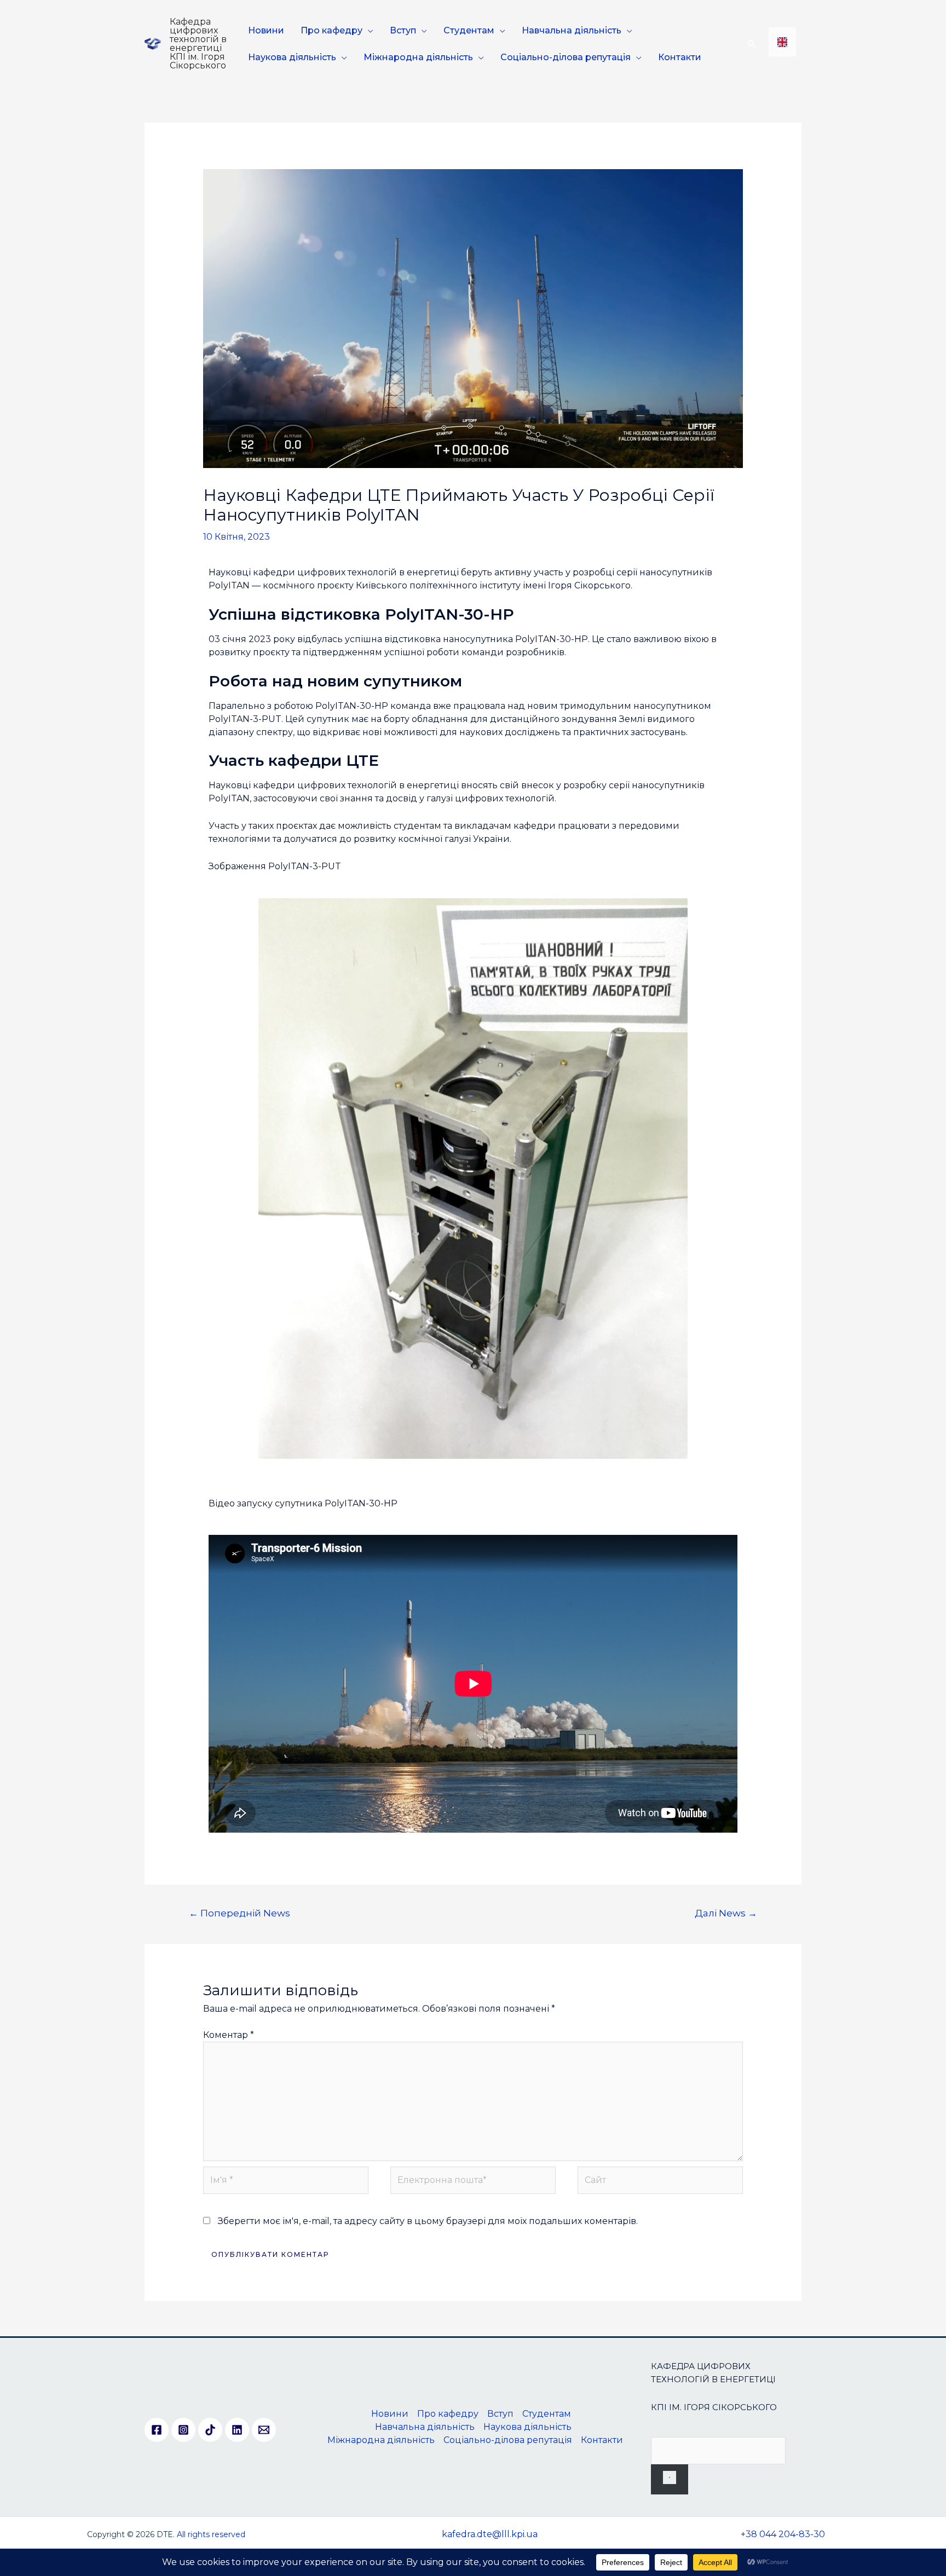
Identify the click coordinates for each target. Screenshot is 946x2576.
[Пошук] (670, 2479)
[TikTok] (210, 2430)
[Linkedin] (237, 2430)
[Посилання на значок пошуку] (752, 44)
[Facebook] (157, 2430)
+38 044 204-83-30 (783, 2534)
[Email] (264, 2430)
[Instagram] (183, 2430)
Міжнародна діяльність (418, 57)
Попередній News (240, 1913)
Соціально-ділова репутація (566, 57)
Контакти (680, 57)
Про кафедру (331, 30)
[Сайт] (660, 2182)
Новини (266, 30)
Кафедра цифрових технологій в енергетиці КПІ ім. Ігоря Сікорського (198, 44)
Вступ (403, 30)
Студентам (469, 30)
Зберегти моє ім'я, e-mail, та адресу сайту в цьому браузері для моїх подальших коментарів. (428, 2221)
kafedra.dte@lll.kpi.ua (490, 2534)
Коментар (229, 2035)
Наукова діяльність (292, 57)
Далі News (726, 1913)
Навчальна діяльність (572, 30)
